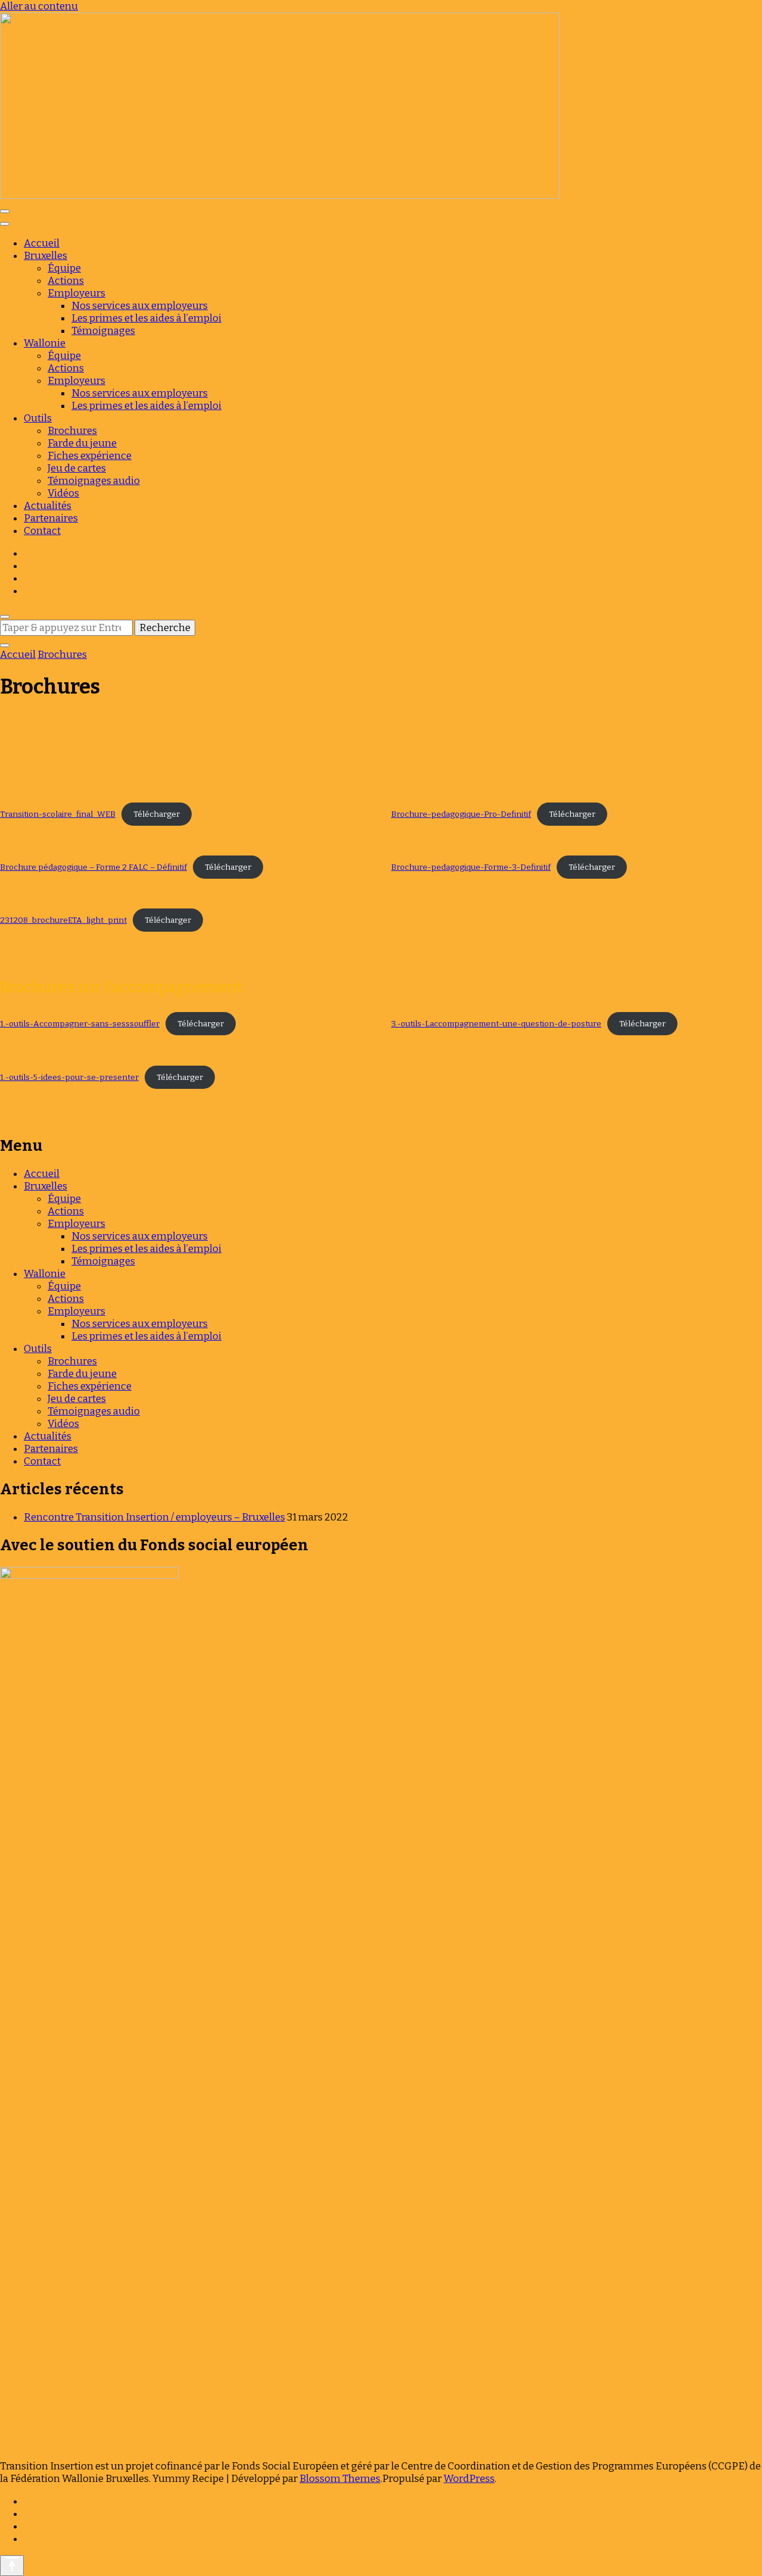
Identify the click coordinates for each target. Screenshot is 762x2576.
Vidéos (63, 493)
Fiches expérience (90, 456)
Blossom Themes (340, 2479)
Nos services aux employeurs (140, 306)
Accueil (42, 243)
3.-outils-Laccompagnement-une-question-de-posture (496, 1024)
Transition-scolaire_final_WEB (58, 814)
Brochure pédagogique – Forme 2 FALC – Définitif (93, 867)
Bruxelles (46, 256)
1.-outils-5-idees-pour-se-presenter (69, 1077)
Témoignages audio (94, 481)
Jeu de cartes (77, 468)
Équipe (64, 268)
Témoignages (103, 331)
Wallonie (45, 343)
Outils (38, 418)
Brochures (72, 431)
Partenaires (51, 518)
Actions (66, 281)
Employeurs (76, 293)
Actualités (48, 506)
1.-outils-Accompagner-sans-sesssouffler (80, 1024)
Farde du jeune (82, 443)
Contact (42, 531)
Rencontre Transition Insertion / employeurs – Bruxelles (154, 1517)
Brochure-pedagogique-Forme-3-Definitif (471, 867)
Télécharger (157, 814)
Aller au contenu (39, 6)
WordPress (469, 2479)
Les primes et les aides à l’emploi (146, 318)
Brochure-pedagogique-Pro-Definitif (461, 814)
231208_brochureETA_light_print (63, 920)
